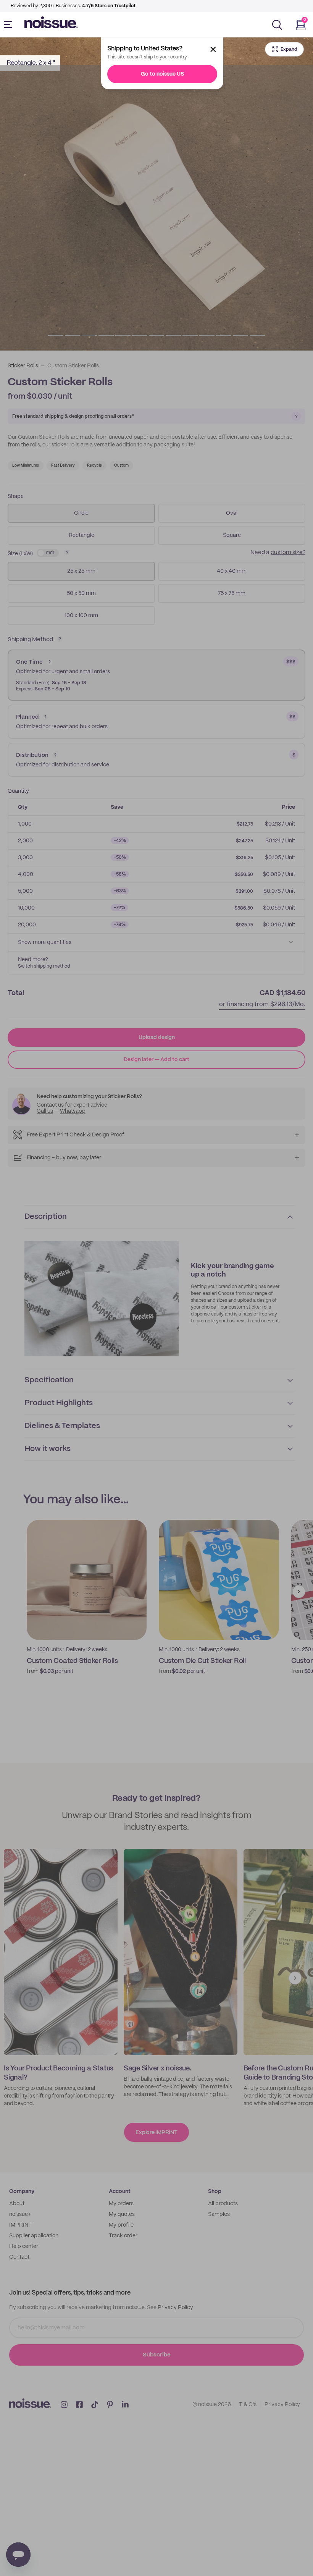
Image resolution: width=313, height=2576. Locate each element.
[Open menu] (10, 25)
